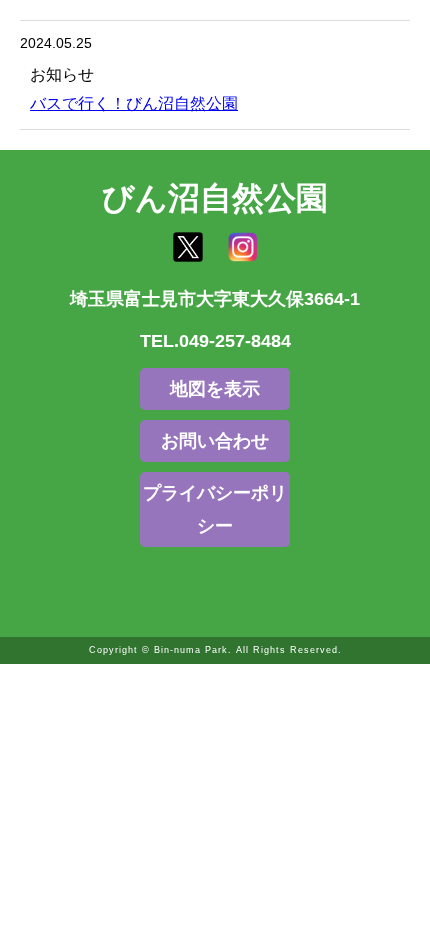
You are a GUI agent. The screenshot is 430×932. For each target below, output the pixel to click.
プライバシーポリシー (215, 509)
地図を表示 (215, 389)
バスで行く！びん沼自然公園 (134, 103)
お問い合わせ (215, 441)
